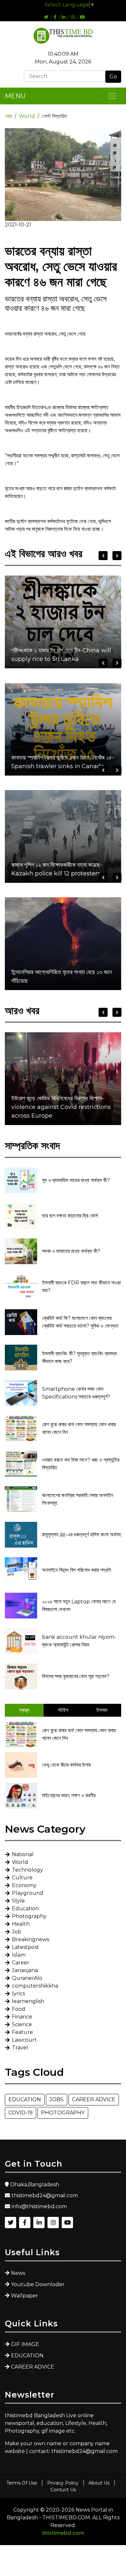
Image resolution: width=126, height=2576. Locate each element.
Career (21, 1963)
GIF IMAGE (25, 2344)
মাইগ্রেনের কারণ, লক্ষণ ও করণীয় (69, 1795)
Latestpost (26, 1947)
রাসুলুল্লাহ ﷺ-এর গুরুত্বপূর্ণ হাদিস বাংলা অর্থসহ (81, 1535)
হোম (8, 116)
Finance (22, 2017)
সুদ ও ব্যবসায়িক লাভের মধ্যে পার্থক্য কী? (76, 1180)
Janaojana (25, 1970)
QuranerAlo (27, 1978)
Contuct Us (63, 2490)
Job (17, 1932)
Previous (103, 556)
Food (19, 2009)
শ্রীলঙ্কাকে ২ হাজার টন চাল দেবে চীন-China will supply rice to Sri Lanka (61, 655)
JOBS (57, 2099)
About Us (99, 2483)
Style (18, 1901)
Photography (29, 1916)
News (18, 2273)
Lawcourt (24, 2040)
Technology (27, 1870)
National (23, 1854)
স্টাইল (63, 1710)
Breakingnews (31, 1939)
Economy (24, 1885)
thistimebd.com (63, 2533)
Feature (22, 2032)
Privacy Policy (63, 2483)
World (27, 116)
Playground (28, 1893)
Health (21, 1924)
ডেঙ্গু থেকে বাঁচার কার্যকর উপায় (66, 1765)
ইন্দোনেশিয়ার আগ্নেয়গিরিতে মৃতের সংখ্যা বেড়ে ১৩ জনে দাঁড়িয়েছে (62, 976)
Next (117, 556)
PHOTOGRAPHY (63, 2113)
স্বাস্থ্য (24, 1710)
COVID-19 (21, 2113)
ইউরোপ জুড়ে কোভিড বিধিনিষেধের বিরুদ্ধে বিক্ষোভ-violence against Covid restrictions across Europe (61, 1107)
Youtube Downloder (38, 2284)
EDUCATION (25, 2099)
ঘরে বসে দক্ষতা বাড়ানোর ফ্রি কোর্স (70, 1216)
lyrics (18, 1994)
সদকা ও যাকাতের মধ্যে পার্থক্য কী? (71, 1251)
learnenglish (28, 2001)
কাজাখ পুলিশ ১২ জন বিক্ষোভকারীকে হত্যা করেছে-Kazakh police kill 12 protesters (57, 869)
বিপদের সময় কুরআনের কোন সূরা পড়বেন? (76, 1676)
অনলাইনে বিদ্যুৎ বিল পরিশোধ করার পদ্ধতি (77, 1570)
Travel (20, 2048)
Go (113, 76)
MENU (15, 96)
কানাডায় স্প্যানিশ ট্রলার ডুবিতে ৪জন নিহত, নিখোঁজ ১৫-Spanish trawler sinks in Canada (63, 762)
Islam (19, 1955)
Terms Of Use (22, 2483)
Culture (22, 1878)
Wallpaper (25, 2296)
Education (25, 1908)
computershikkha (35, 1986)
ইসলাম (102, 1710)
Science (22, 2024)
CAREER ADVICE (94, 2099)
